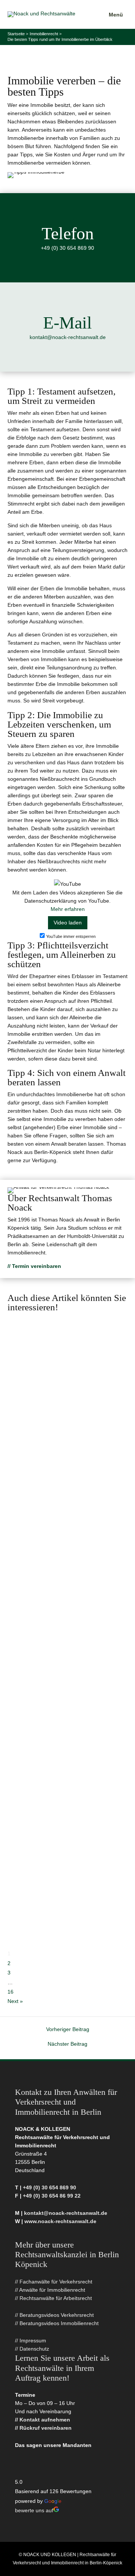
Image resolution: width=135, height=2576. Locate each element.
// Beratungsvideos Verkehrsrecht (54, 2315)
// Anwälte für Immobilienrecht (50, 2290)
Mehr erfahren (68, 909)
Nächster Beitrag (67, 2044)
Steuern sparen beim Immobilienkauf (45, 1452)
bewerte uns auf (34, 2511)
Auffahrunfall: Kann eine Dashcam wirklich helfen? (55, 1350)
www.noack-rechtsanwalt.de (60, 2221)
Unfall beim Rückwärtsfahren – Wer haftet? (65, 1560)
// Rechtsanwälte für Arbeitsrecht (53, 2298)
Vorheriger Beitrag (68, 2030)
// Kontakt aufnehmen (43, 2420)
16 (10, 1992)
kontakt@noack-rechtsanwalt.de (68, 337)
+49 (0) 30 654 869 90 (67, 248)
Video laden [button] (68, 923)
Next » (15, 2001)
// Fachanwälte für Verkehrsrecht (54, 2282)
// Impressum (31, 2341)
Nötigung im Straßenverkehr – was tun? (63, 1769)
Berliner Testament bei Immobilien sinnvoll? (49, 1662)
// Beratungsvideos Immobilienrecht (57, 2323)
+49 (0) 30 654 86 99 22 (52, 2196)
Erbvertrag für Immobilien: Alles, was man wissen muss (59, 1876)
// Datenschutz (32, 2349)
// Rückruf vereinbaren (43, 2428)
